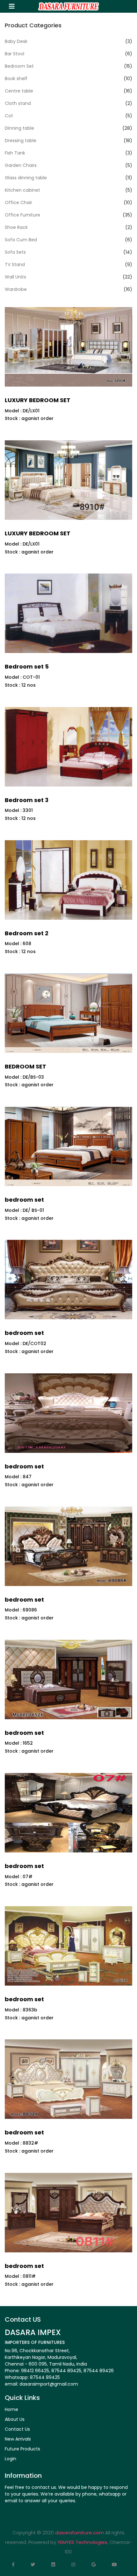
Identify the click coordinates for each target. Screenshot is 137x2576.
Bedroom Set (19, 66)
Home (11, 2409)
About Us (15, 2419)
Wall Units (15, 277)
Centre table (19, 91)
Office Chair (18, 203)
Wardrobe (16, 289)
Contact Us (17, 2429)
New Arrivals (18, 2439)
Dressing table (21, 141)
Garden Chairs (21, 165)
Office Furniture (22, 215)
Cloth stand (18, 103)
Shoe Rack (16, 227)
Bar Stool (14, 54)
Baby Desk (16, 41)
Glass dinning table (26, 178)
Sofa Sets (15, 252)
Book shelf (16, 79)
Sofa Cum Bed (21, 240)
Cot (9, 116)
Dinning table (19, 128)
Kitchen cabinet (22, 190)
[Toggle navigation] (12, 6)
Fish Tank (15, 153)
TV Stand (15, 264)
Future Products (22, 2449)
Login (11, 2459)
